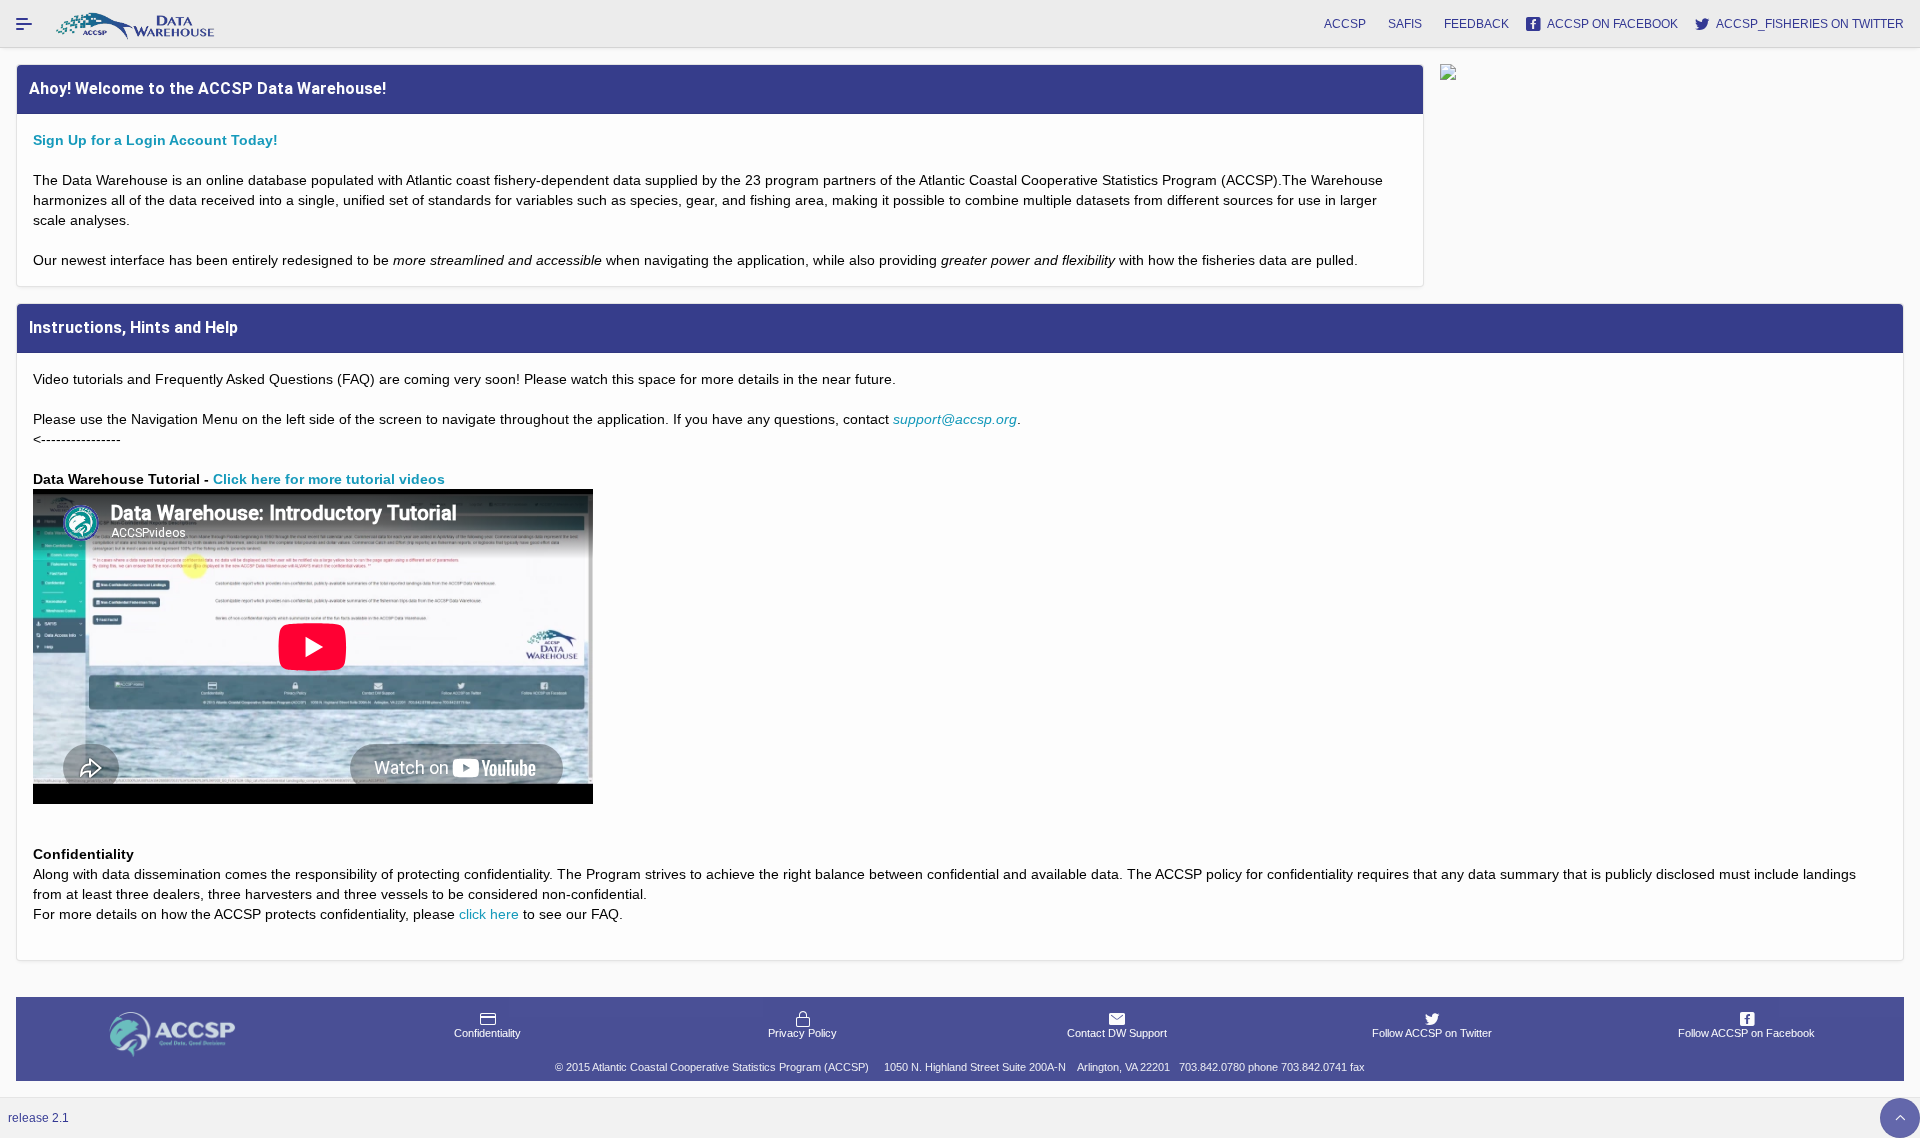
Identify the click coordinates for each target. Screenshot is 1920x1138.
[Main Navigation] (24, 24)
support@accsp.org (955, 419)
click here (489, 914)
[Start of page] (1900, 1118)
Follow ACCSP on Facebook (1746, 1033)
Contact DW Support (1117, 1033)
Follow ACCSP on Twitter (1432, 1033)
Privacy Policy (802, 1033)
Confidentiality (487, 1033)
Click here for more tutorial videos (329, 479)
